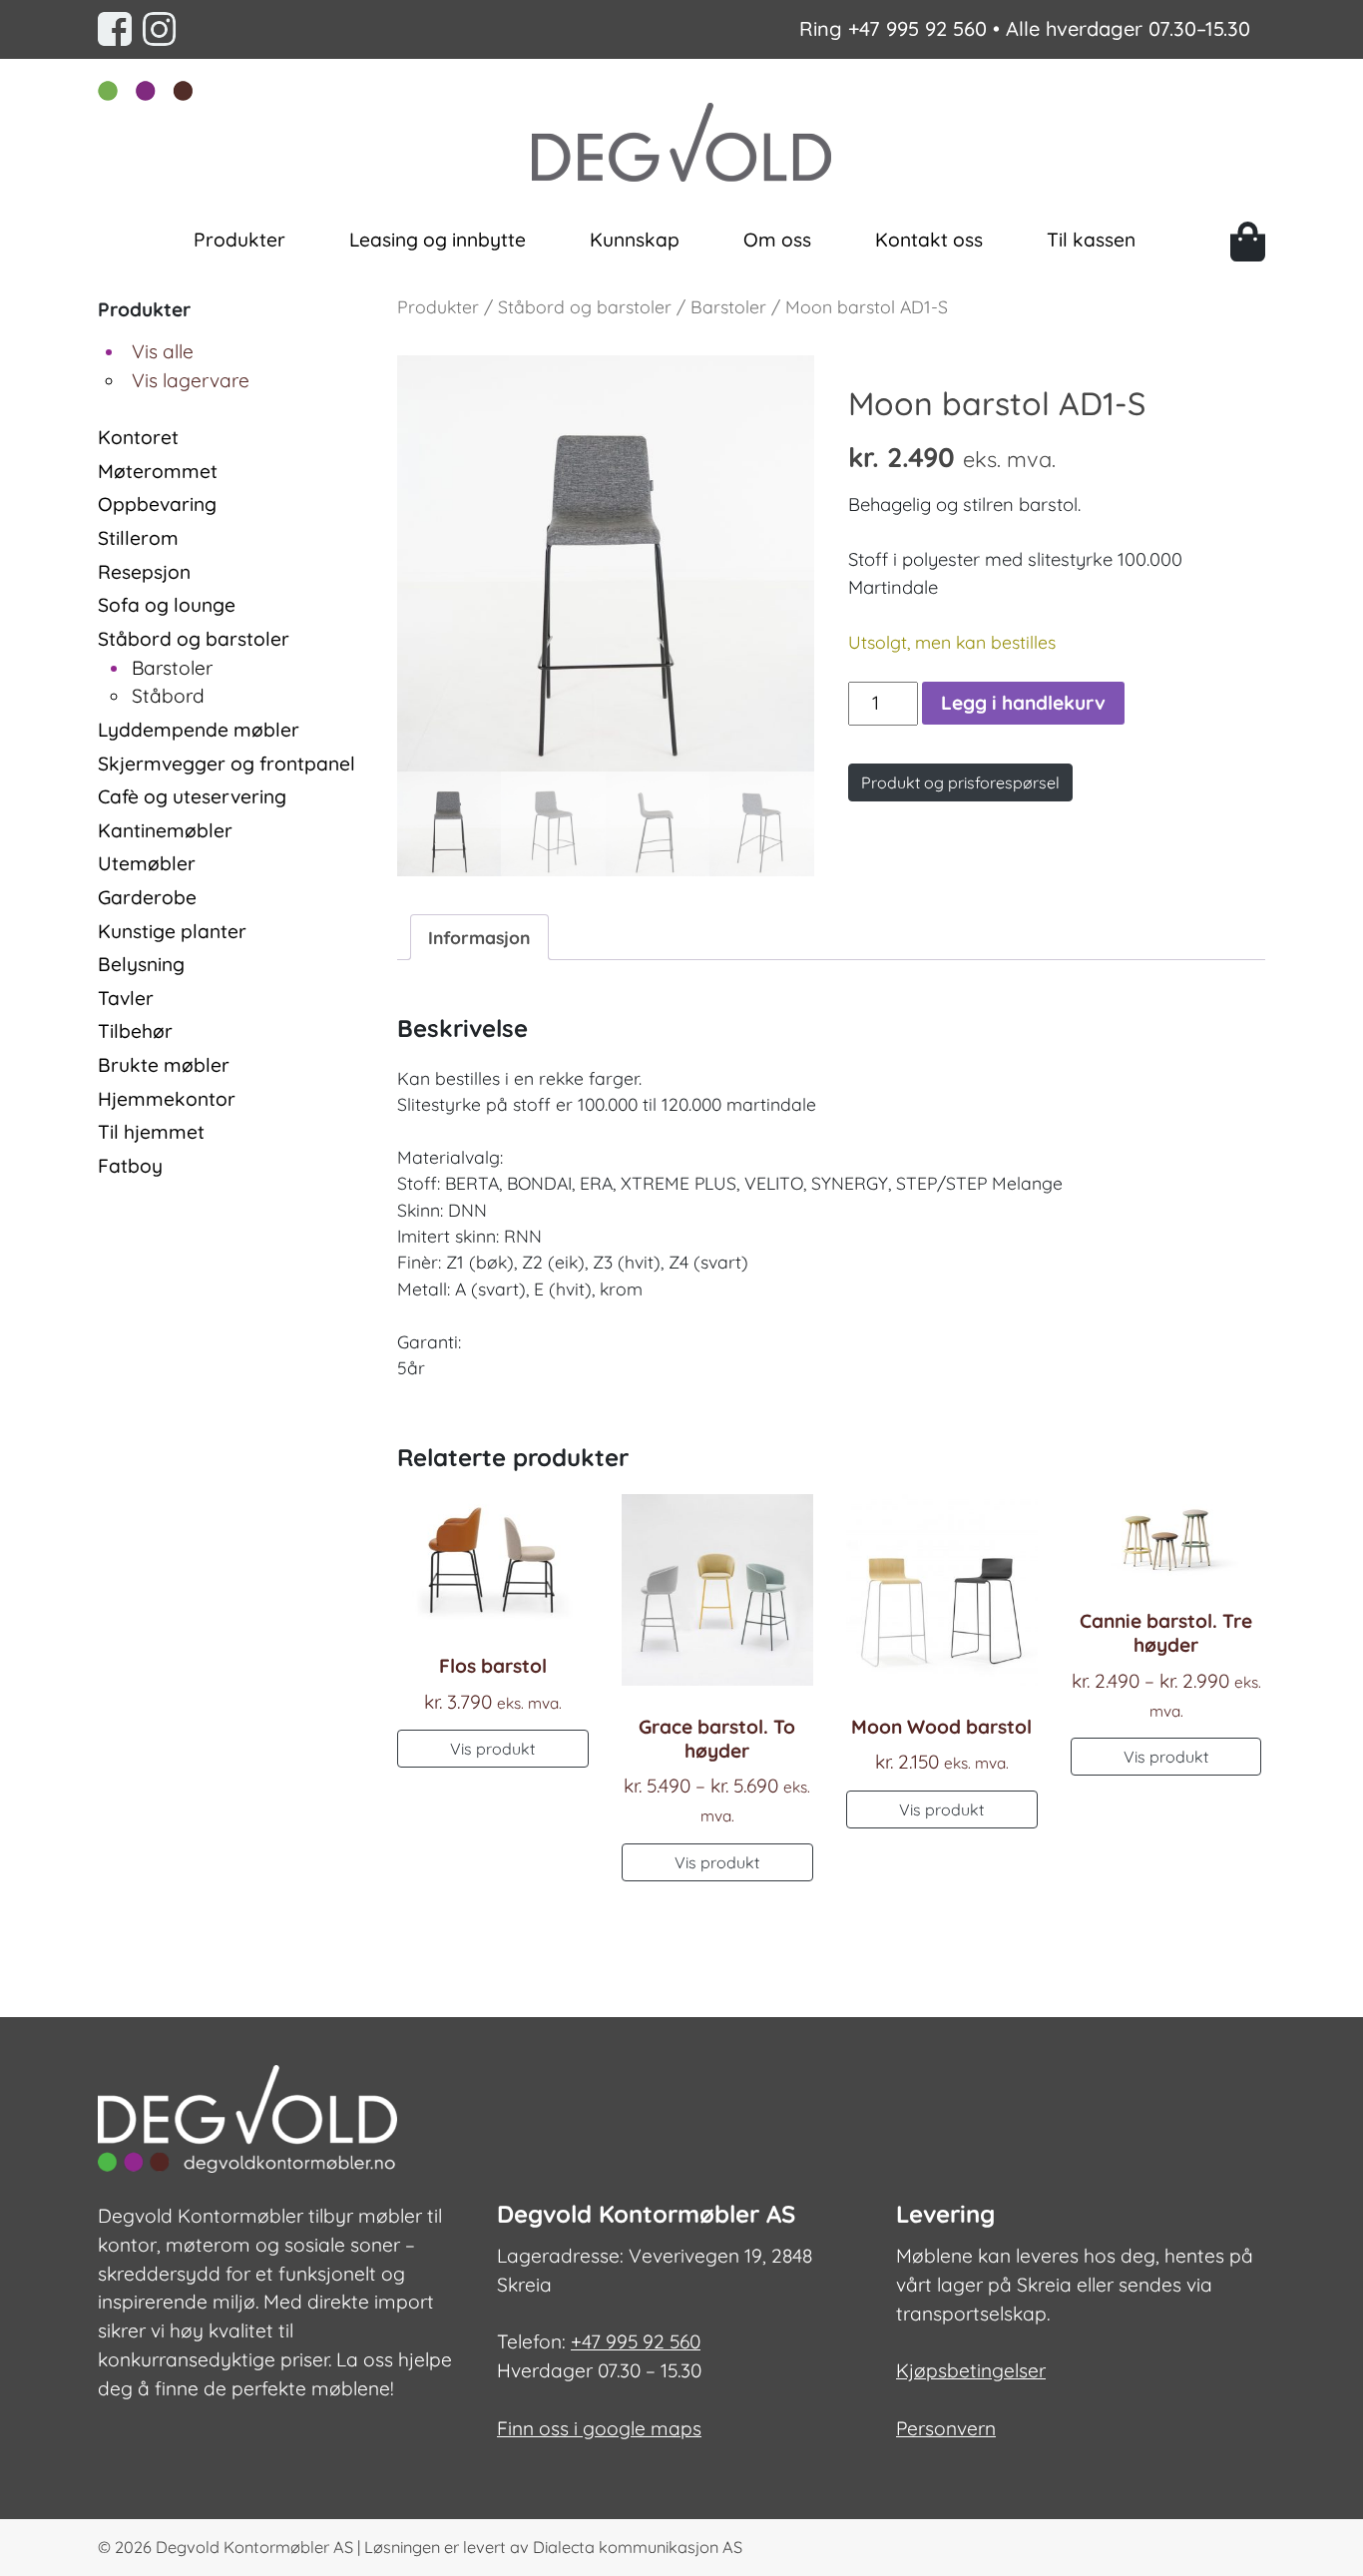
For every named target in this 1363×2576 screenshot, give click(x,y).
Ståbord (168, 696)
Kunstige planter (172, 931)
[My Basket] (1248, 242)
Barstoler (172, 668)
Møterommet (158, 471)
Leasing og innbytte (438, 240)
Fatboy (130, 1166)
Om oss (777, 240)
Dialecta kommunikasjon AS (638, 2547)
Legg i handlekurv (1023, 703)
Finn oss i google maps (599, 2428)
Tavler (126, 998)
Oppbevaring (157, 504)
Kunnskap (635, 240)
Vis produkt (492, 1749)
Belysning (141, 964)
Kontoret (138, 437)
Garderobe (147, 897)
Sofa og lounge (167, 605)
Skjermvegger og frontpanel (227, 764)
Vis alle (163, 351)
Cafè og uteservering (192, 796)
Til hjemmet (151, 1132)
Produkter (239, 240)
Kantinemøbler (165, 830)
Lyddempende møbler (199, 730)
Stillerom (138, 538)
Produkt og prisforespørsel (960, 782)
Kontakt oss (929, 240)
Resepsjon (144, 572)
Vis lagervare (191, 380)
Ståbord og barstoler (194, 639)
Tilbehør (135, 1031)
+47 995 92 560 (917, 28)
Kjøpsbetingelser (971, 2370)
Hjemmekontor (167, 1099)
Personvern (946, 2428)
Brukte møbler (164, 1065)
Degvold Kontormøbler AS (254, 2547)
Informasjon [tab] (479, 937)
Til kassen (1091, 240)
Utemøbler (147, 863)
